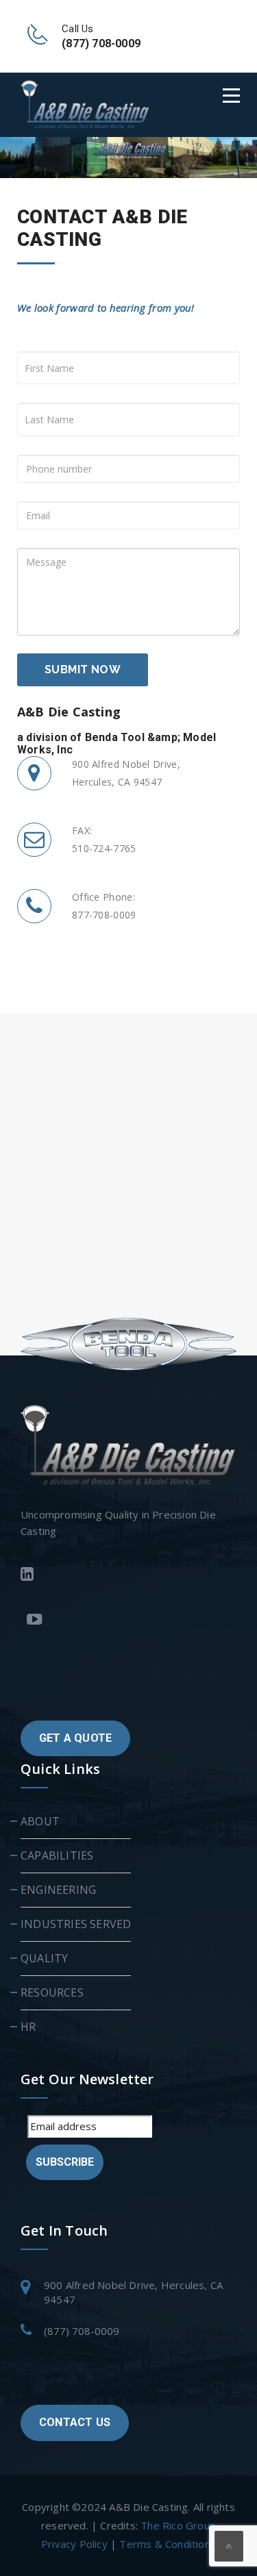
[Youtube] (128, 1621)
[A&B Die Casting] (85, 104)
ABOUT (40, 1821)
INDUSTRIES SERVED (76, 1924)
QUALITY (44, 1958)
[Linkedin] (125, 1576)
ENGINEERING (58, 1890)
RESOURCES (52, 1992)
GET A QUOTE (75, 1738)
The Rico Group (178, 2525)
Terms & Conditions (168, 2544)
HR (28, 2027)
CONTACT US (75, 2422)
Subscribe (65, 2162)
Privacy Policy (74, 2544)
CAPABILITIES (57, 1855)
